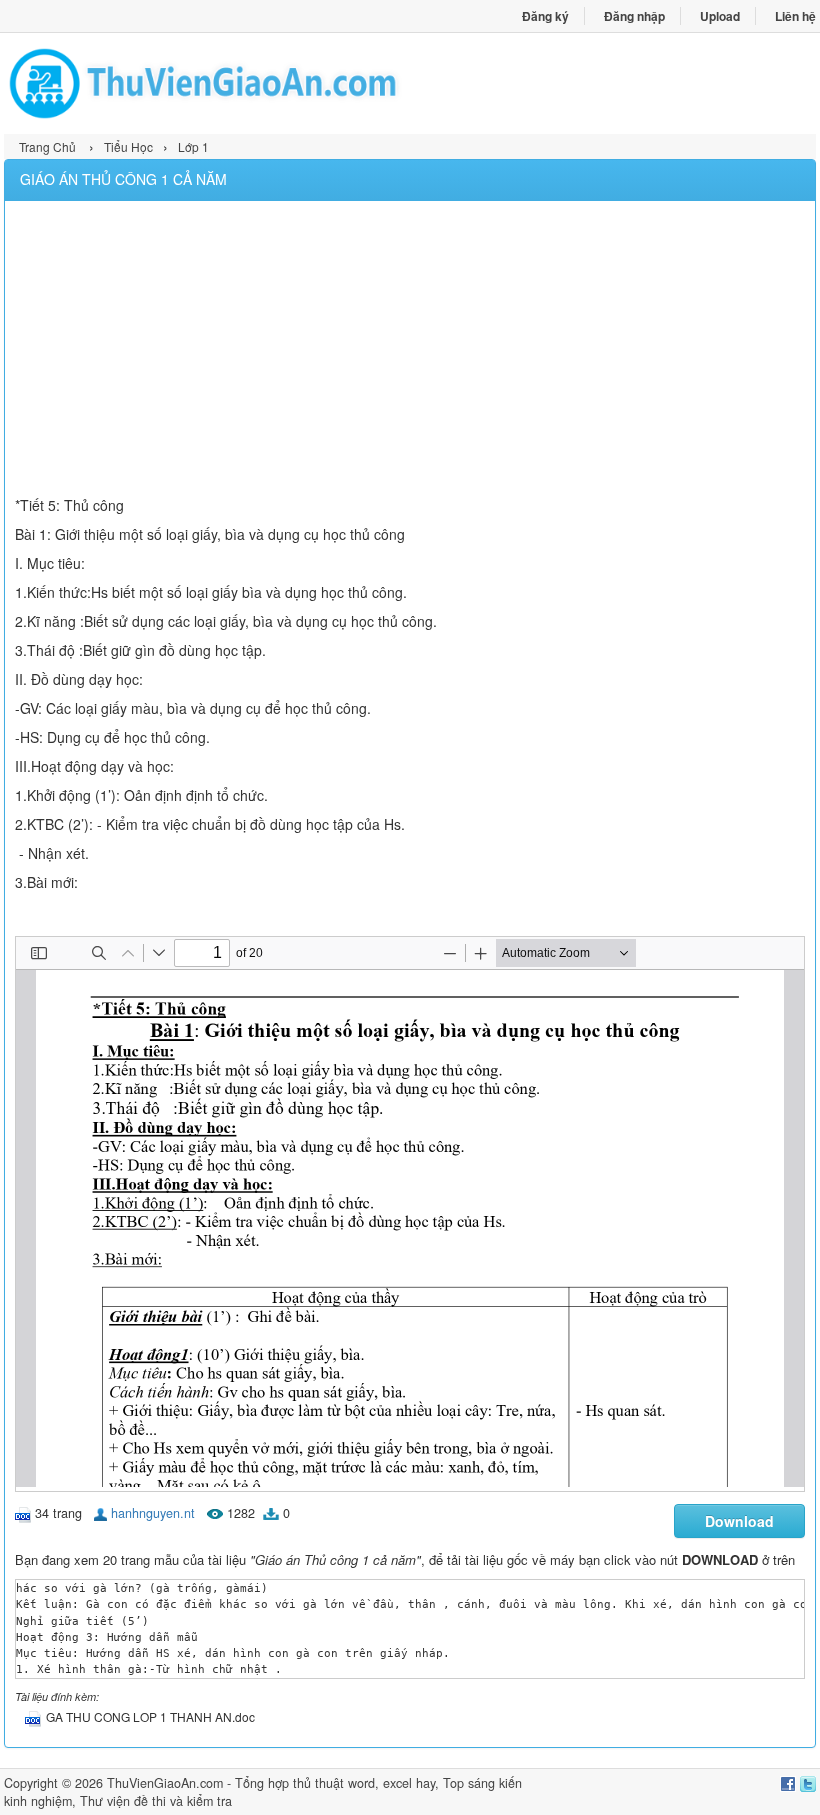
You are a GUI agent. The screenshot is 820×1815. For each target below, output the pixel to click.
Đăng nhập (634, 16)
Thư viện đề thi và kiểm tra (156, 1801)
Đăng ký (545, 16)
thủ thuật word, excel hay (364, 1783)
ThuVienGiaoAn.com (165, 1783)
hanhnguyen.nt (153, 1513)
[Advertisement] (410, 351)
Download (739, 1521)
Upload (720, 16)
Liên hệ (795, 16)
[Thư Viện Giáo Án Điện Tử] (207, 83)
